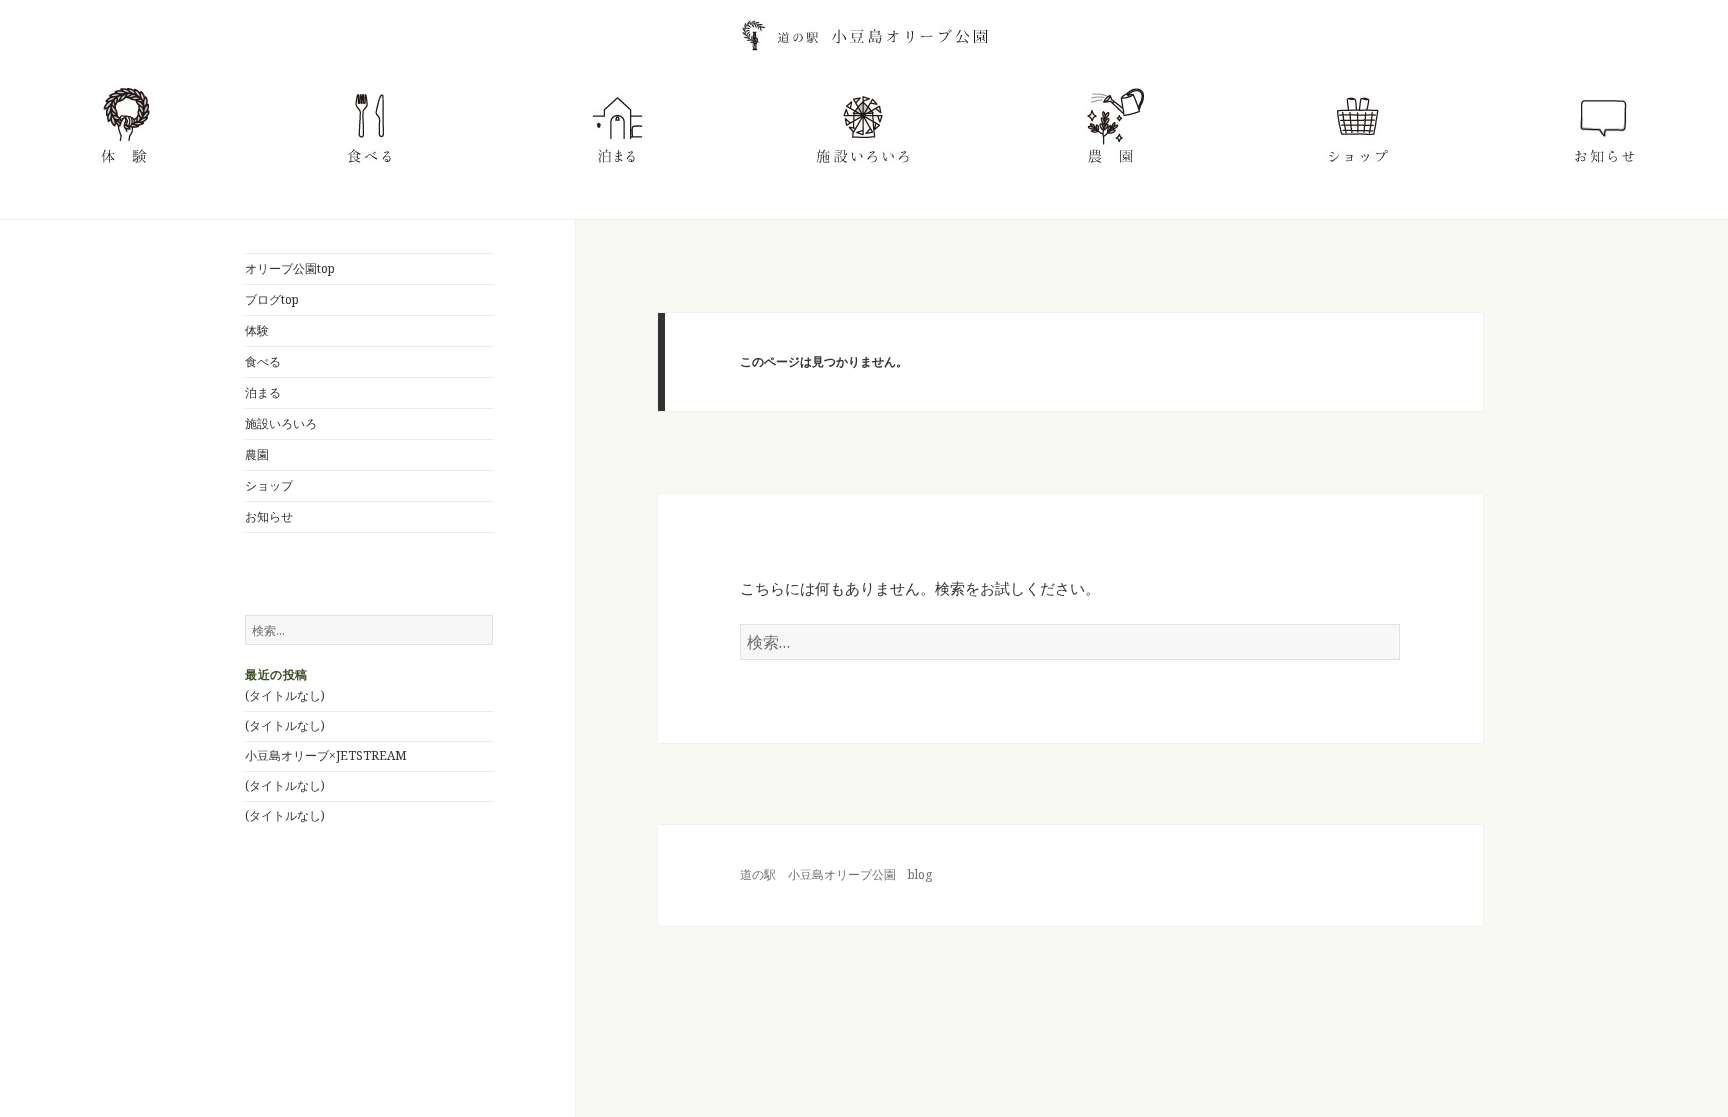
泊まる (263, 392)
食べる (263, 361)
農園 (257, 454)
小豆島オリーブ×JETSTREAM (326, 755)
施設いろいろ (281, 423)
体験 (257, 330)
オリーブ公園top (290, 268)
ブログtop (272, 299)
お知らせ (269, 516)
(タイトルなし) (285, 695)
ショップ (269, 485)
